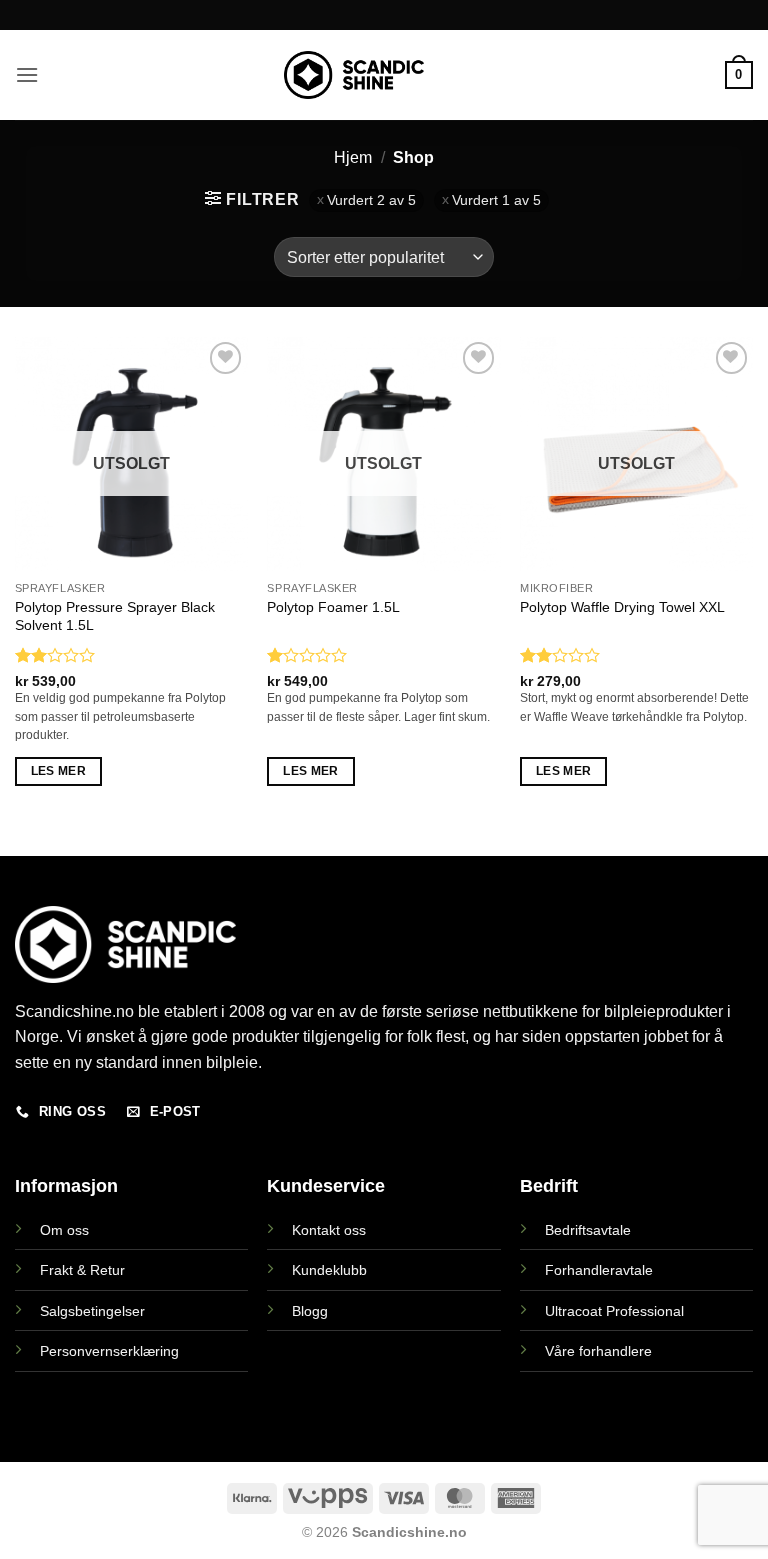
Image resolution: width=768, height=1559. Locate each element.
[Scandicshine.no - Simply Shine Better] (354, 75)
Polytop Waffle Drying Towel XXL (622, 607)
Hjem (353, 157)
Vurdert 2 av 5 (371, 200)
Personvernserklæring (109, 1351)
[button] (27, 74)
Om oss (64, 1230)
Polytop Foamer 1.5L (333, 607)
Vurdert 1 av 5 (496, 200)
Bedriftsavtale (588, 1230)
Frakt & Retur (82, 1270)
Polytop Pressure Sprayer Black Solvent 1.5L (115, 616)
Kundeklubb (329, 1270)
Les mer (58, 771)
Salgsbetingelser (92, 1311)
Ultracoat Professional (614, 1311)
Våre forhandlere (598, 1351)
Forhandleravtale (599, 1270)
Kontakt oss (329, 1230)
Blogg (310, 1311)
